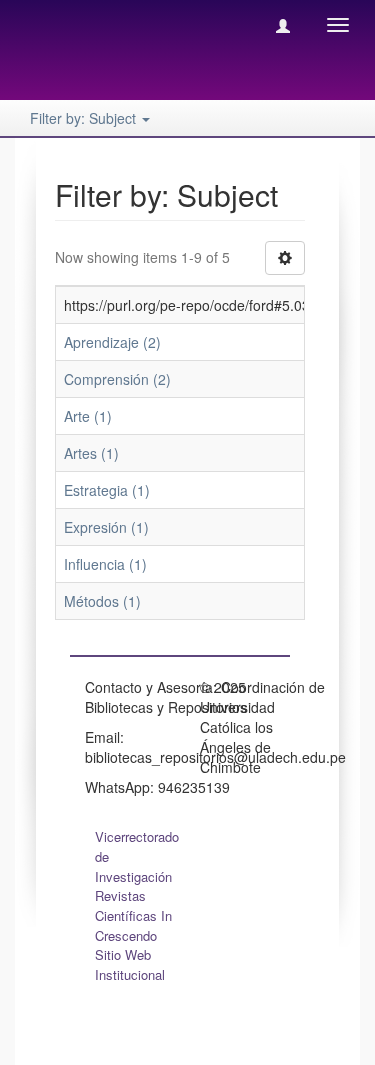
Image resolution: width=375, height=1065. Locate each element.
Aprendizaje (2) (112, 342)
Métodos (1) (102, 601)
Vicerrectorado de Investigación (137, 856)
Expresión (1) (106, 527)
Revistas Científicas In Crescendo (133, 915)
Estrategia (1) (107, 490)
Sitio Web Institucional (130, 964)
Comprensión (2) (117, 379)
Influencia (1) (105, 564)
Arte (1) (88, 416)
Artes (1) (91, 453)
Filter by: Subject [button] (85, 118)
